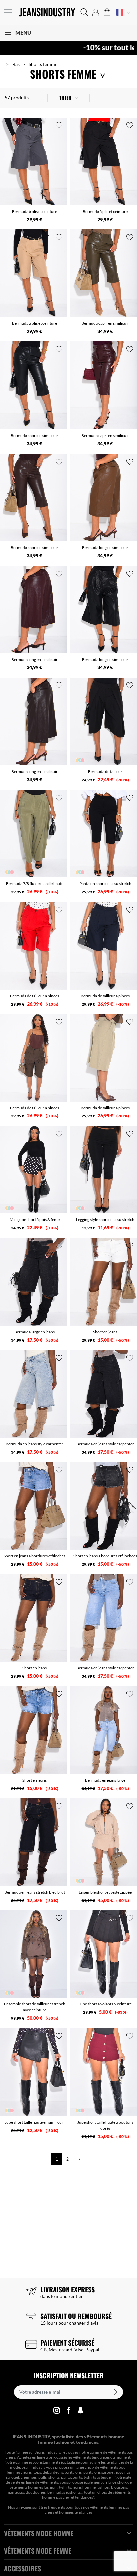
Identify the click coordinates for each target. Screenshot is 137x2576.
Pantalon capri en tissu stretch (105, 884)
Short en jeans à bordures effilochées (105, 1556)
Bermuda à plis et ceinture (34, 211)
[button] (84, 12)
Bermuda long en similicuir (105, 547)
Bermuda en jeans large (105, 1780)
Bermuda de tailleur (105, 772)
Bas (16, 64)
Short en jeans (105, 1332)
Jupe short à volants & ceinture (105, 2004)
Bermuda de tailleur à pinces (34, 996)
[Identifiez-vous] (96, 12)
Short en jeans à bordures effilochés (34, 1556)
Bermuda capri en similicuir (105, 323)
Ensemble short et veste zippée (105, 1892)
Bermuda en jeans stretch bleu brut (35, 1892)
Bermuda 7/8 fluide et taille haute (35, 884)
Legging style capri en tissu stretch (105, 1220)
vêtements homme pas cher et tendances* (86, 2495)
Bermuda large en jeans (34, 1332)
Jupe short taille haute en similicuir (34, 2122)
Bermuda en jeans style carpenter (34, 1444)
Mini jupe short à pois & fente (35, 1220)
